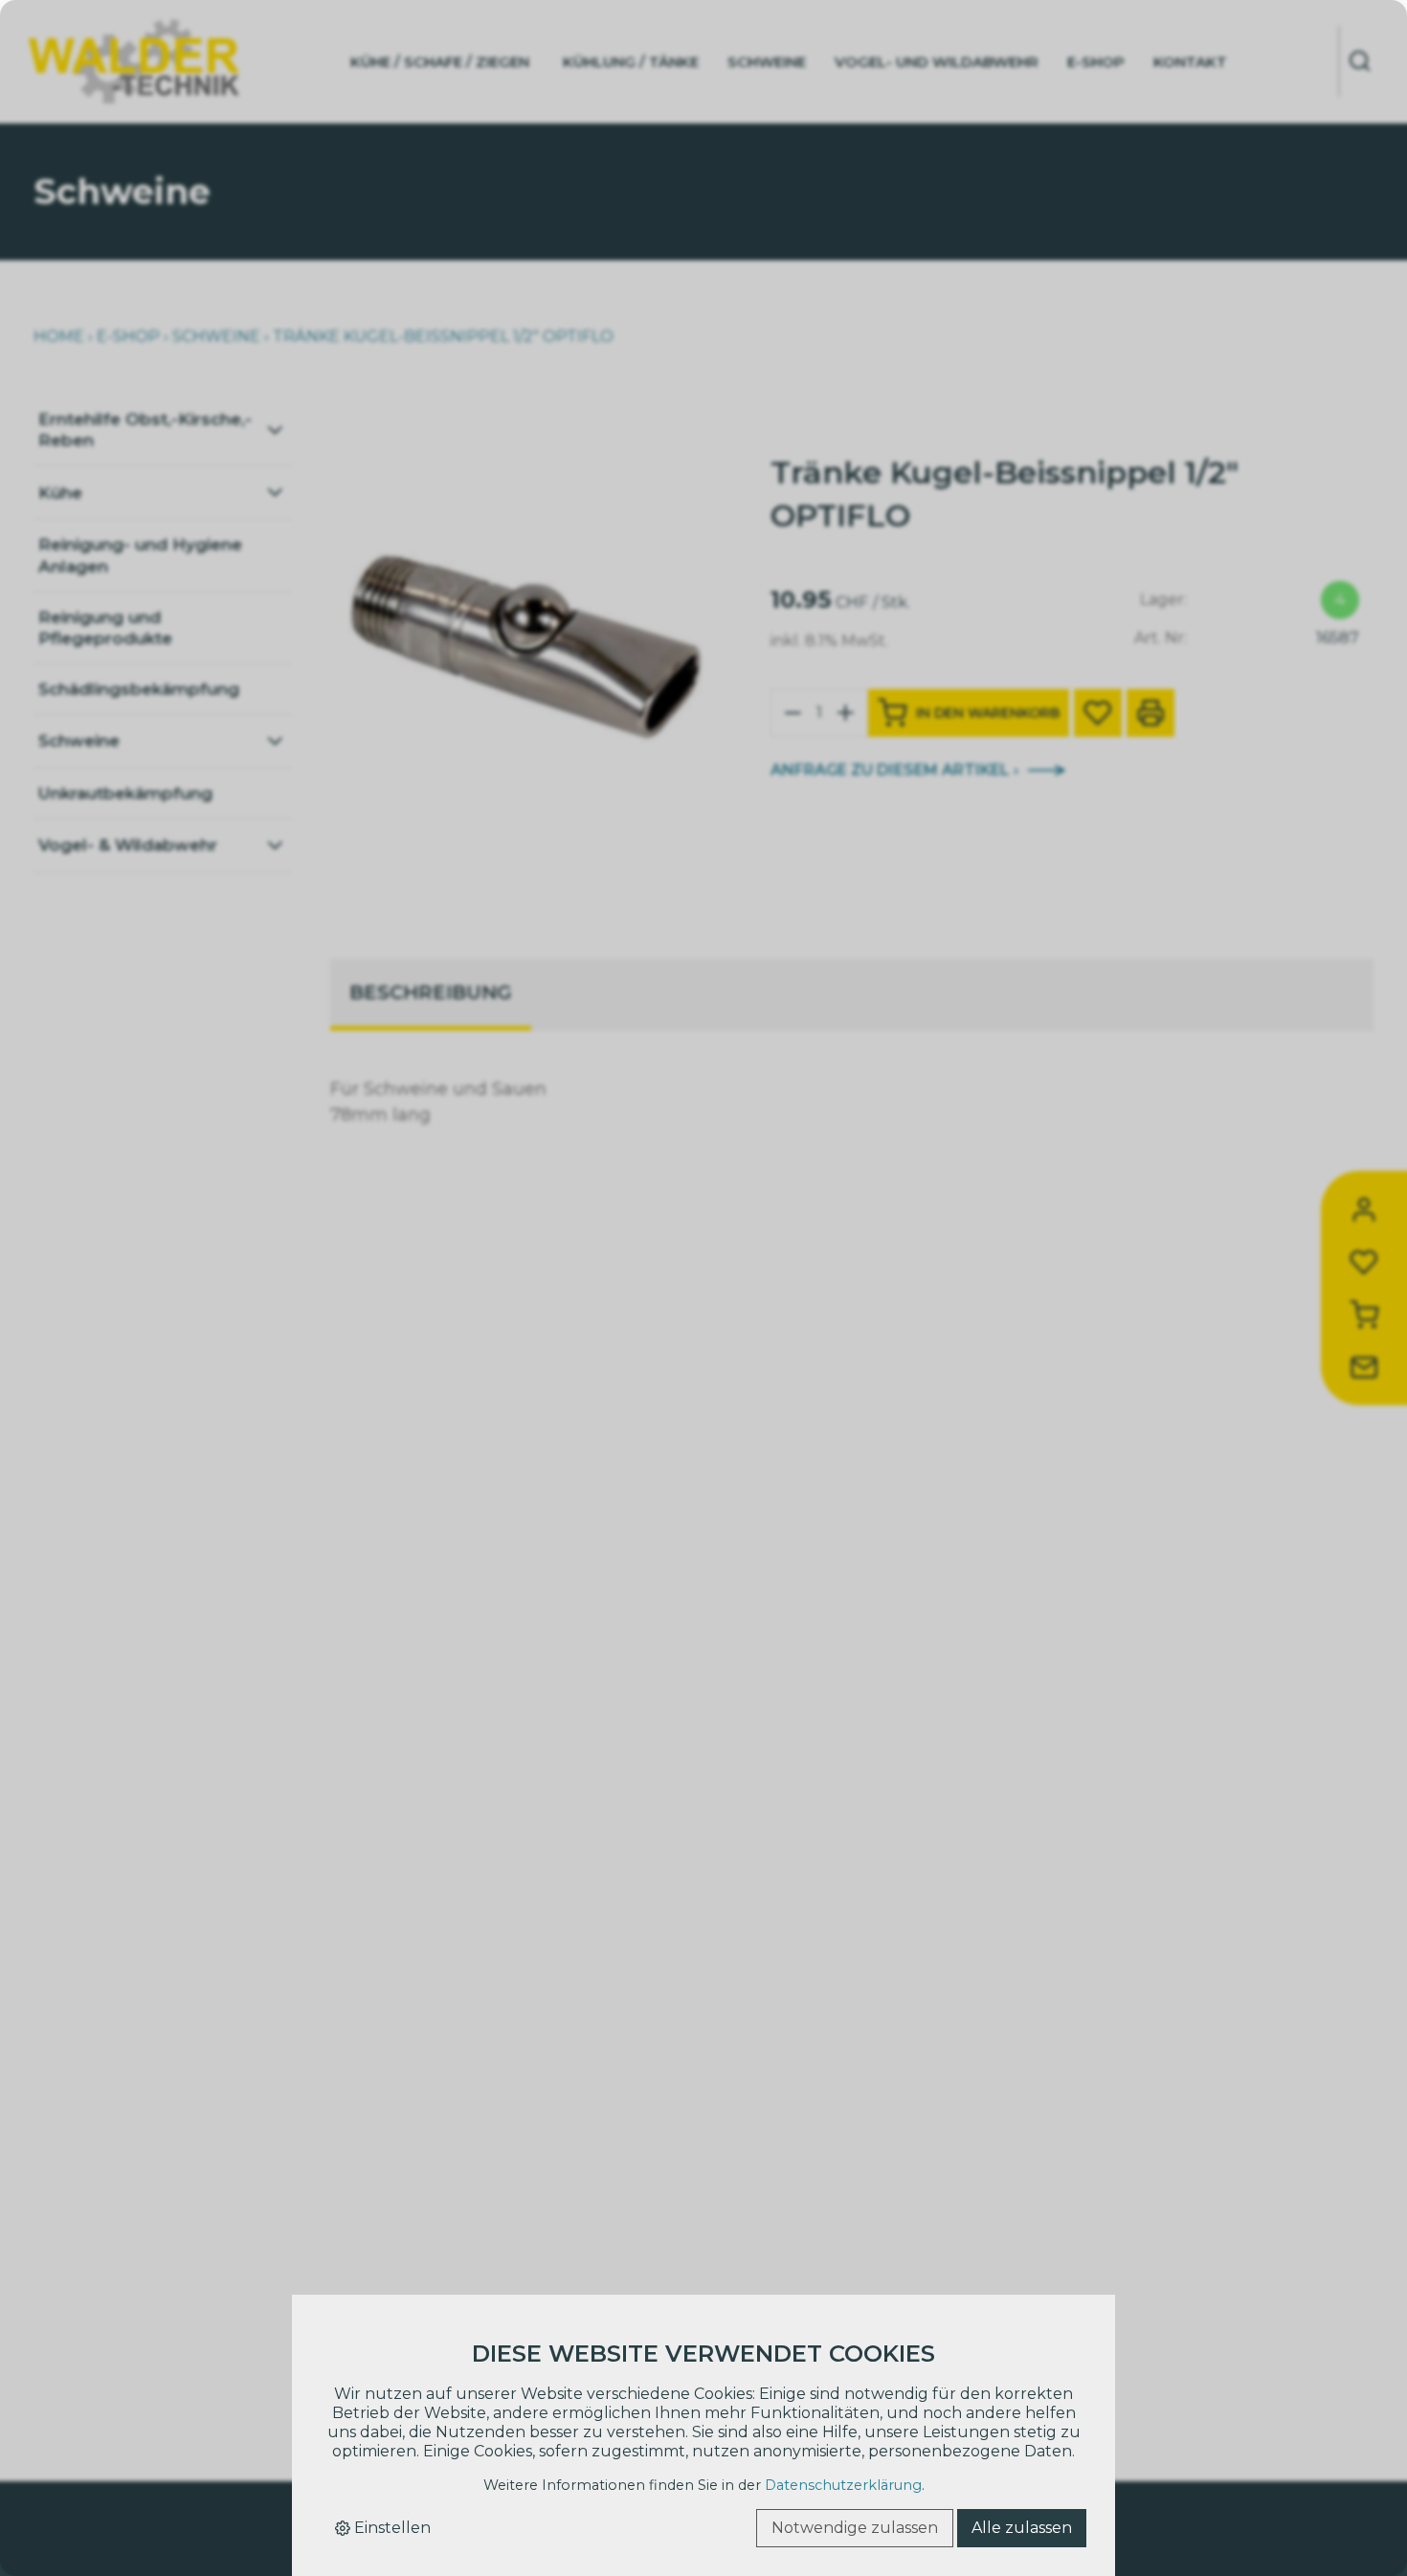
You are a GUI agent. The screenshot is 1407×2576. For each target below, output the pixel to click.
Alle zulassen (1022, 2528)
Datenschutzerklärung (843, 2485)
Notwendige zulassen (855, 2528)
